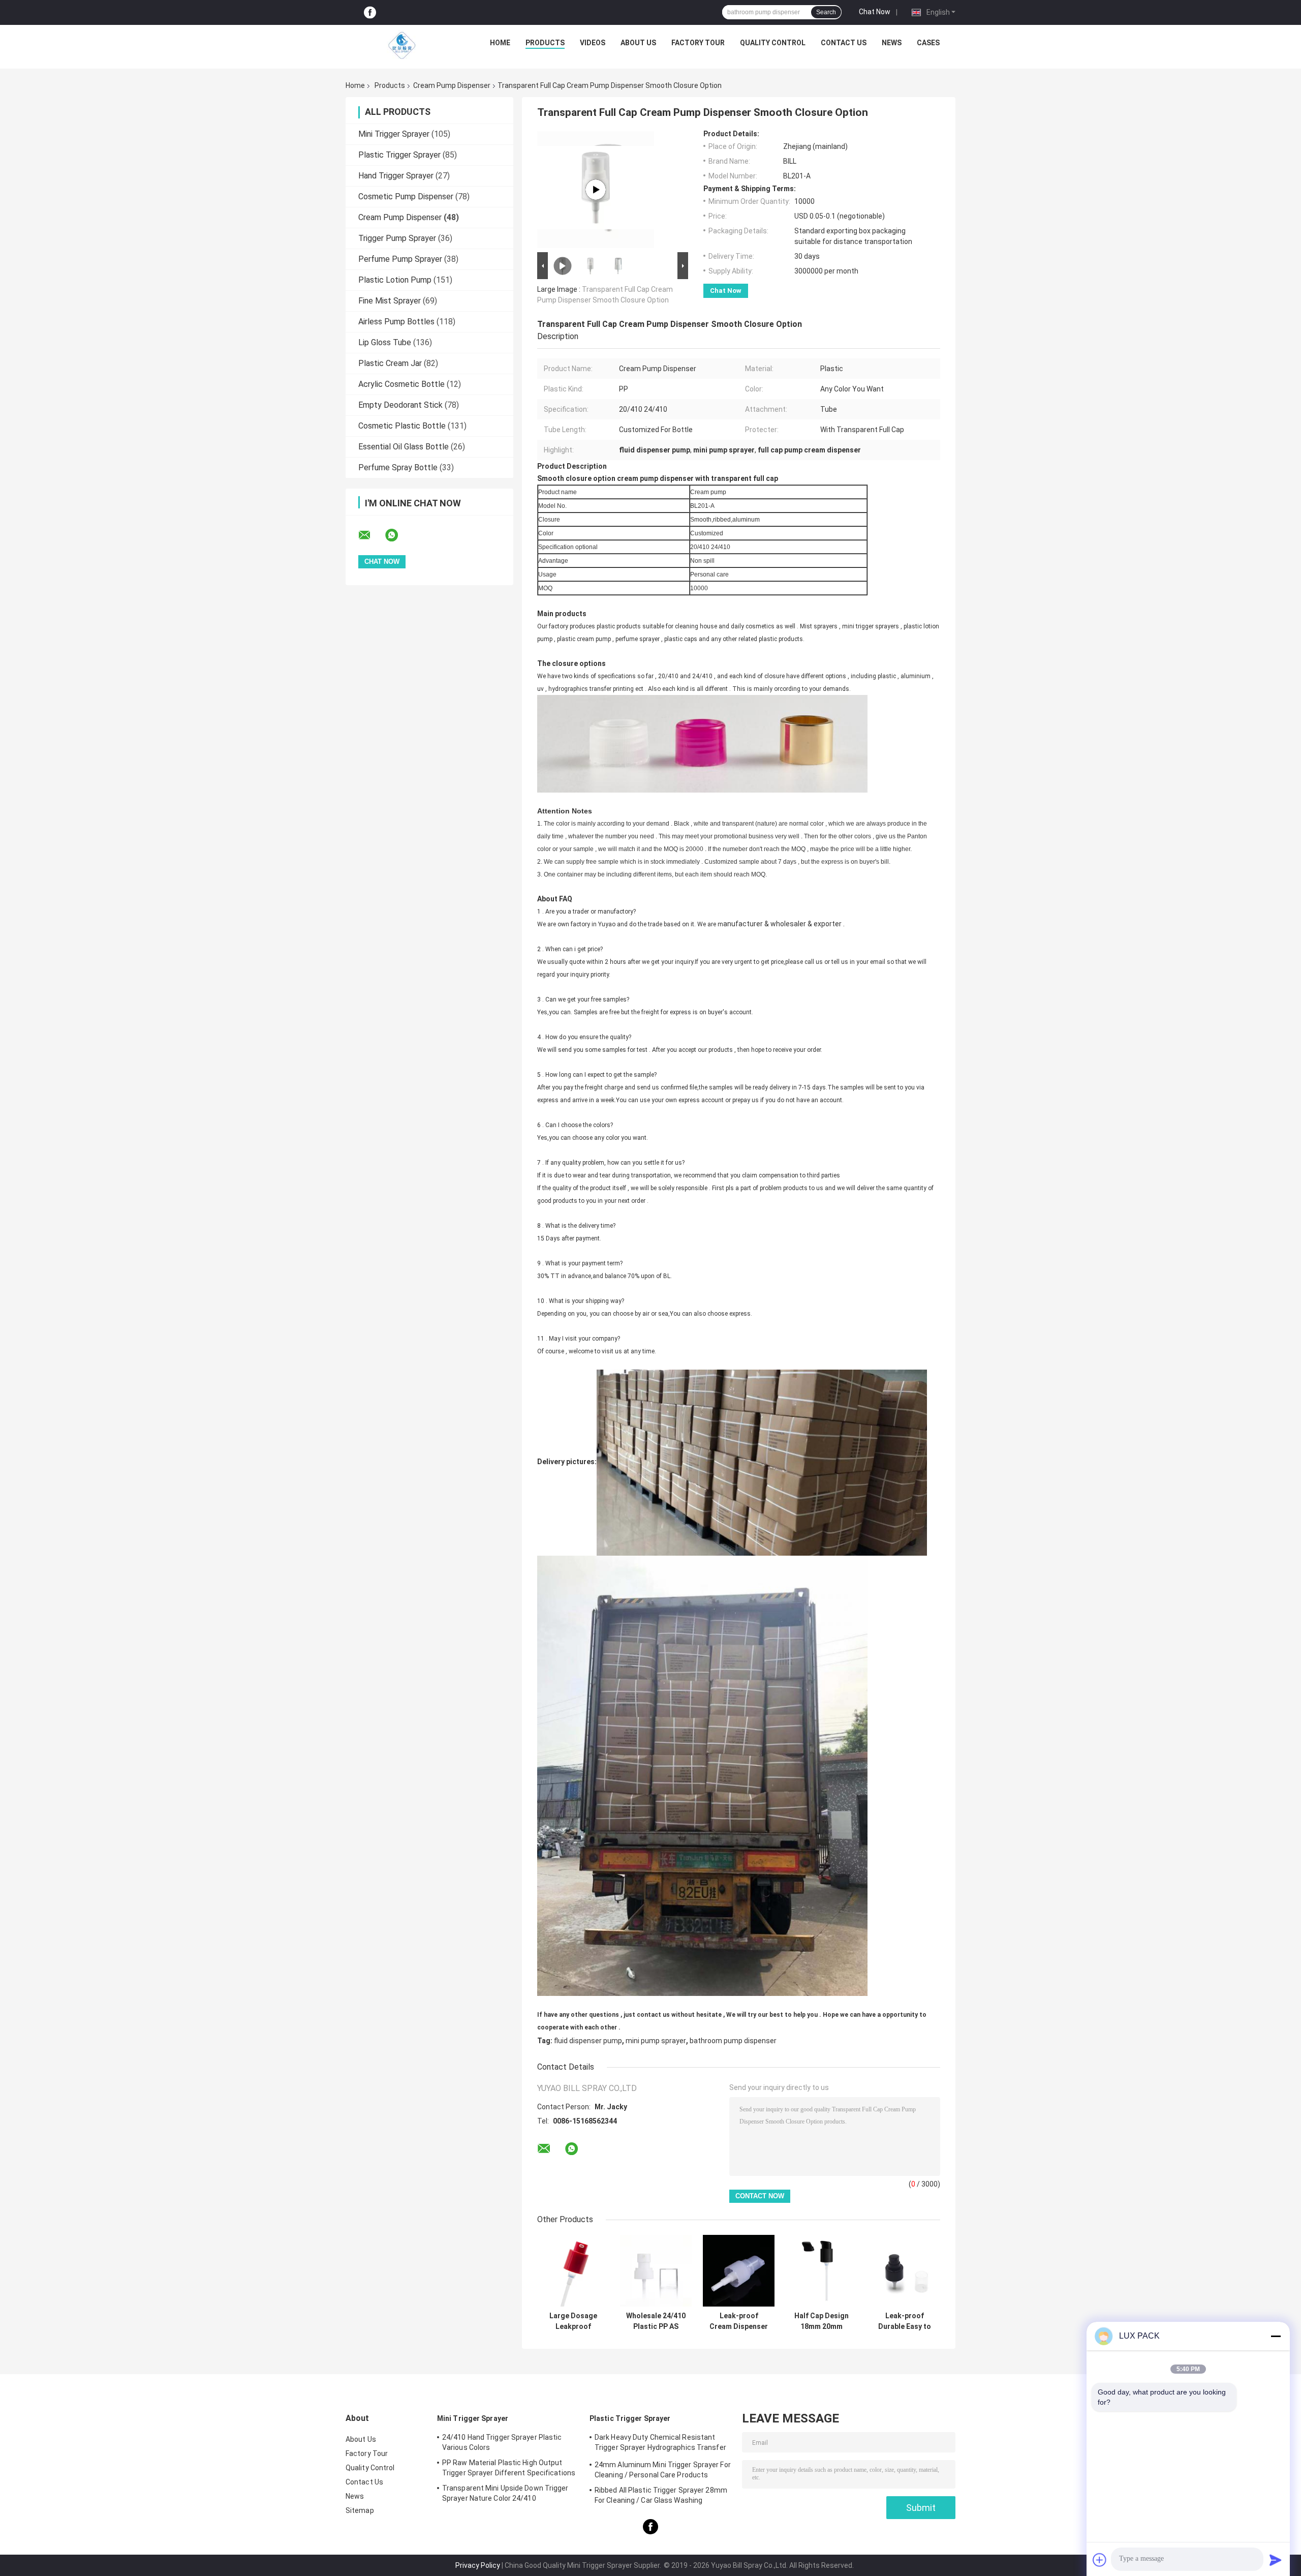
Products (545, 43)
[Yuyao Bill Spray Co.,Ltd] (402, 45)
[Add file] (1100, 2560)
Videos (593, 43)
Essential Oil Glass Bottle (404, 447)
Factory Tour (698, 43)
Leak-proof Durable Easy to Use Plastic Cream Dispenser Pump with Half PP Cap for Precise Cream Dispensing (905, 2321)
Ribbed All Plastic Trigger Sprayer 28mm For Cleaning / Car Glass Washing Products (661, 2497)
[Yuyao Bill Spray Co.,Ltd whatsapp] (398, 535)
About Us (638, 43)
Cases (928, 43)
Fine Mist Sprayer (390, 301)
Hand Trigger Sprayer (396, 176)
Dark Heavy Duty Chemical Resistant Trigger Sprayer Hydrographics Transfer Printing (660, 2444)
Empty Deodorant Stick (400, 405)
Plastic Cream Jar (390, 363)
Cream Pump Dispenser (452, 85)
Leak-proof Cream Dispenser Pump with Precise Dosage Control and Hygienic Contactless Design (739, 2321)
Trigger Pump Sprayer (397, 238)
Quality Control (773, 43)
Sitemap (360, 2510)
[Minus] (1276, 2336)
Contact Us (844, 43)
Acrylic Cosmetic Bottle (401, 384)
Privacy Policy (478, 2565)
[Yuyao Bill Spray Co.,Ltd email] (371, 535)
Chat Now (875, 12)
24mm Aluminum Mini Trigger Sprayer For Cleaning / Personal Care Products (663, 2470)
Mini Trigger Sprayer (394, 134)
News (892, 43)
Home (500, 43)
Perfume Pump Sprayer (400, 259)
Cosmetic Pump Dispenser (406, 196)
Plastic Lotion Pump (395, 280)
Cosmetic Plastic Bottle (402, 426)
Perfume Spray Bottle (398, 467)
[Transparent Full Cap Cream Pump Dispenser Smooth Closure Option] (596, 190)
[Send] (1276, 2560)
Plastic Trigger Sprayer (399, 155)
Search (826, 12)
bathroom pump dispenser (733, 2041)
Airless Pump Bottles (396, 322)
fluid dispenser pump (588, 2041)
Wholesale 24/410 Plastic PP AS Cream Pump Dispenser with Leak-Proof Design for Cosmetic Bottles (656, 2321)
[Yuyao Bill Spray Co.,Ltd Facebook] (370, 12)
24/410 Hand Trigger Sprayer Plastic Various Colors (502, 2442)
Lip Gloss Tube (385, 342)
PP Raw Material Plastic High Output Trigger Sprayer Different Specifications (509, 2468)
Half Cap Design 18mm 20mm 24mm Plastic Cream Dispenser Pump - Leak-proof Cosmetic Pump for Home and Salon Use (822, 2321)
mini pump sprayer (656, 2041)
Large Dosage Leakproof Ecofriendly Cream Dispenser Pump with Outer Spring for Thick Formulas (573, 2321)
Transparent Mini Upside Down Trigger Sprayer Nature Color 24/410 (505, 2493)
